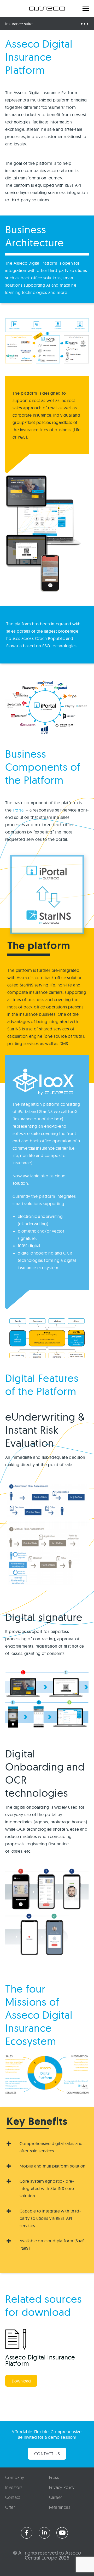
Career (55, 2498)
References (60, 2508)
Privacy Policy (62, 2488)
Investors (14, 2488)
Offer (10, 2508)
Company (15, 2478)
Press (54, 2478)
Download (21, 2381)
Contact (13, 2498)
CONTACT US (47, 2454)
